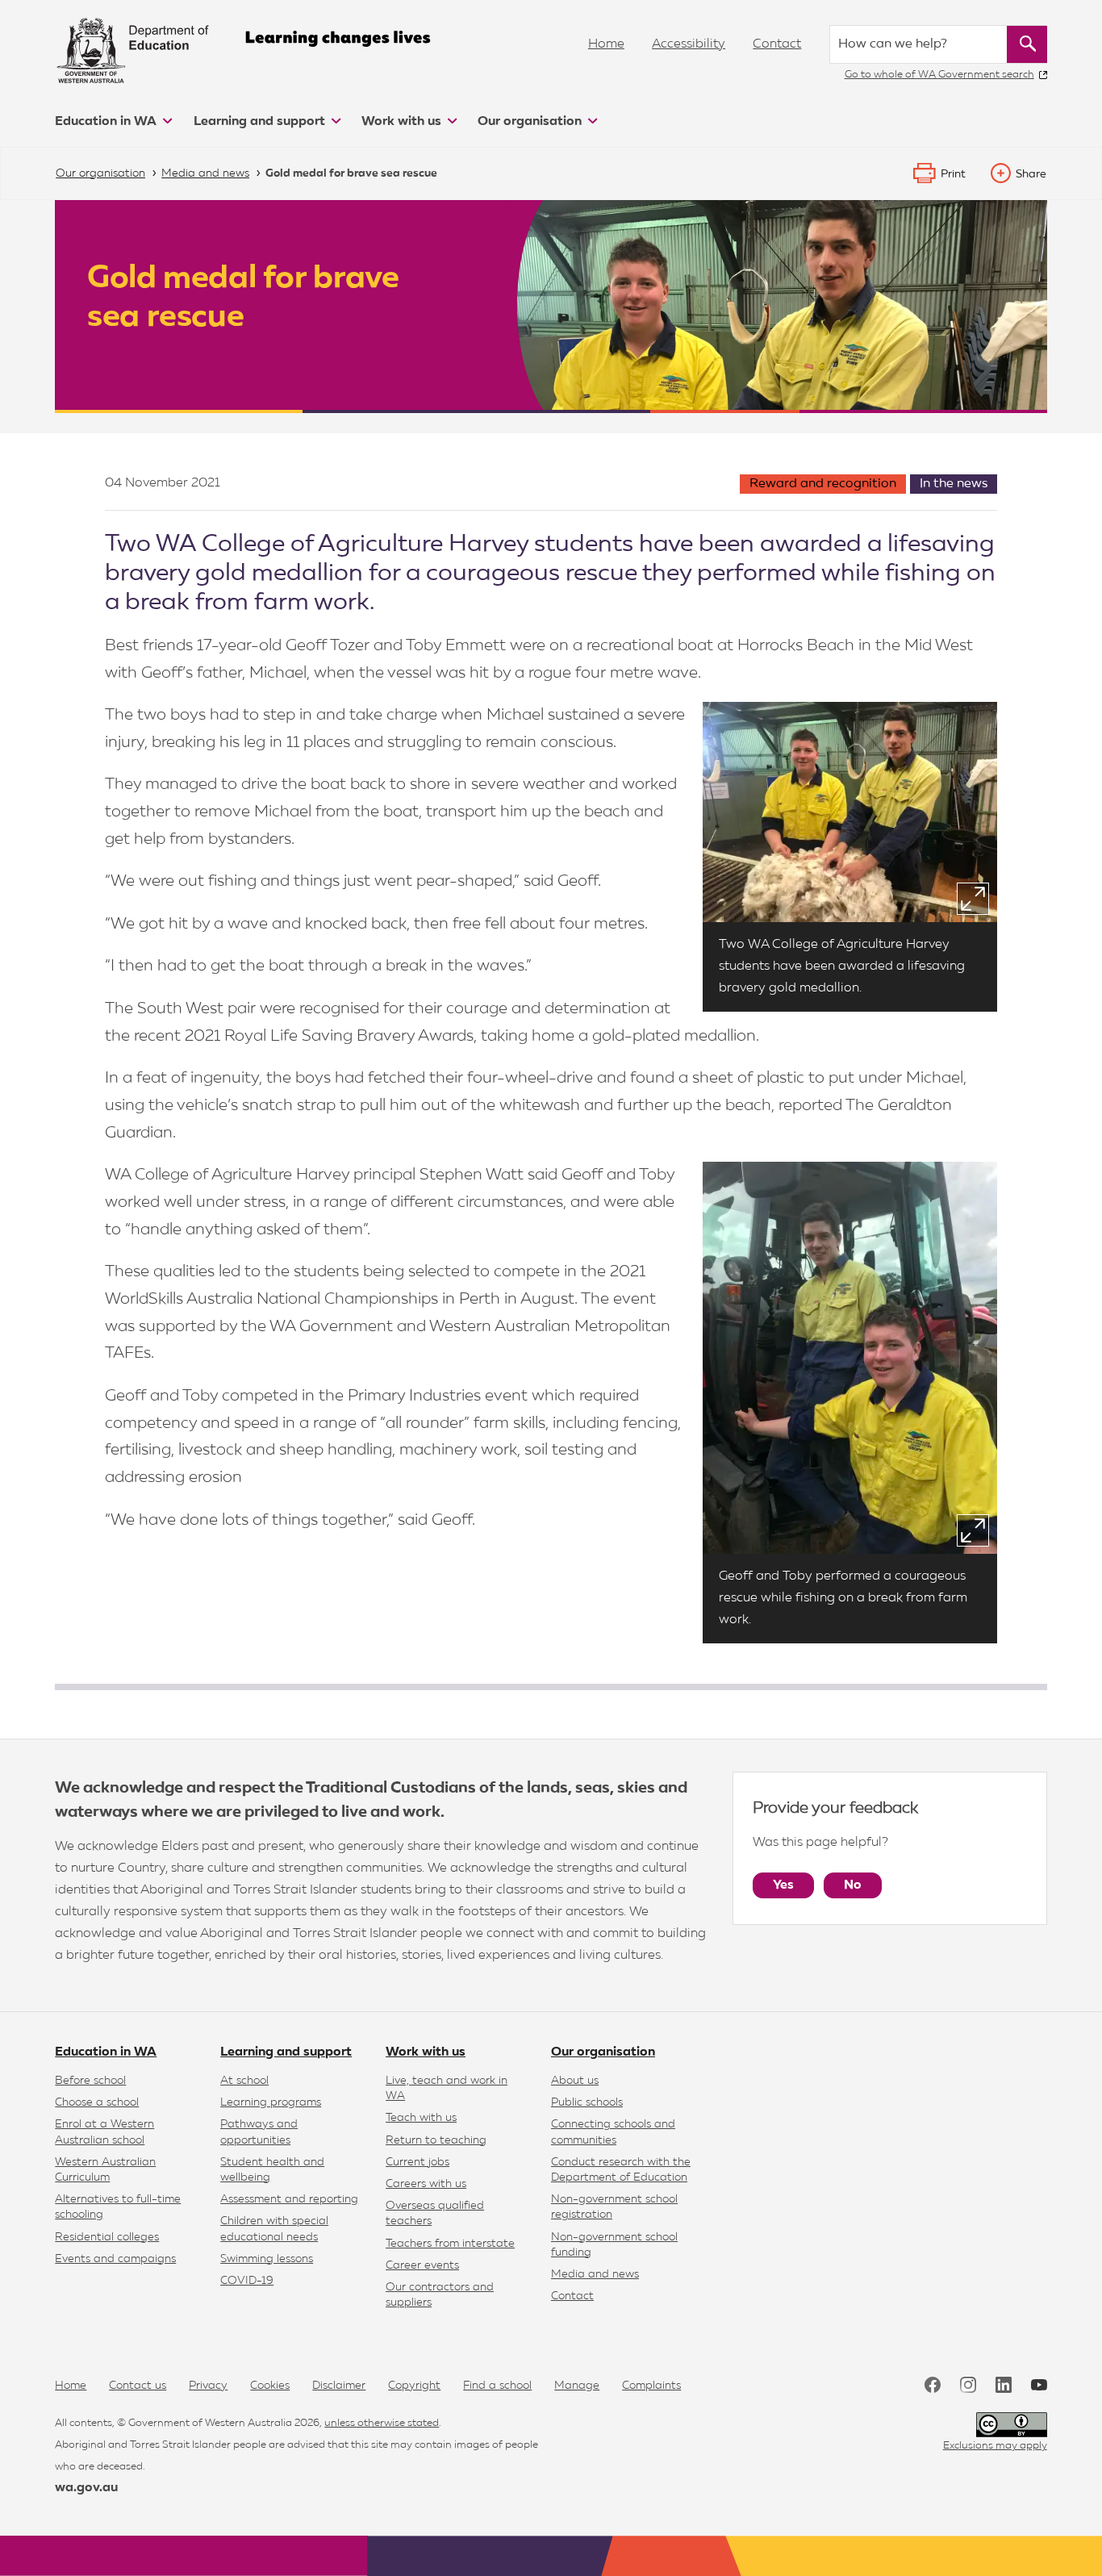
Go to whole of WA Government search (939, 75)
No (853, 1885)
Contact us (138, 2386)
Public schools (587, 2102)
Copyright (414, 2386)
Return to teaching (436, 2140)
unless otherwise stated (382, 2423)
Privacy (208, 2386)
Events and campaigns (115, 2259)
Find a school (497, 2386)
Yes (783, 1885)
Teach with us (421, 2118)
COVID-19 (247, 2281)
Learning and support (261, 122)
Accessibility (689, 44)
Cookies (270, 2386)
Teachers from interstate (450, 2244)
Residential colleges (107, 2237)
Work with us (403, 122)
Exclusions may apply (995, 2446)
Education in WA (107, 122)
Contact (777, 44)
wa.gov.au (86, 2488)
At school (244, 2081)
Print (953, 174)
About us (575, 2081)
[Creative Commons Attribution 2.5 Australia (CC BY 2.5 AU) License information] (1012, 2425)
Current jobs (417, 2162)
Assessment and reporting (289, 2199)
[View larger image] (973, 899)
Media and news (595, 2274)
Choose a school (97, 2102)
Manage (577, 2386)
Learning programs (271, 2102)
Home (606, 44)
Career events (422, 2265)
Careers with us (426, 2184)
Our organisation (531, 122)
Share (1031, 174)
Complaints (651, 2386)
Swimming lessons (267, 2259)
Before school (90, 2081)
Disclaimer (339, 2386)
